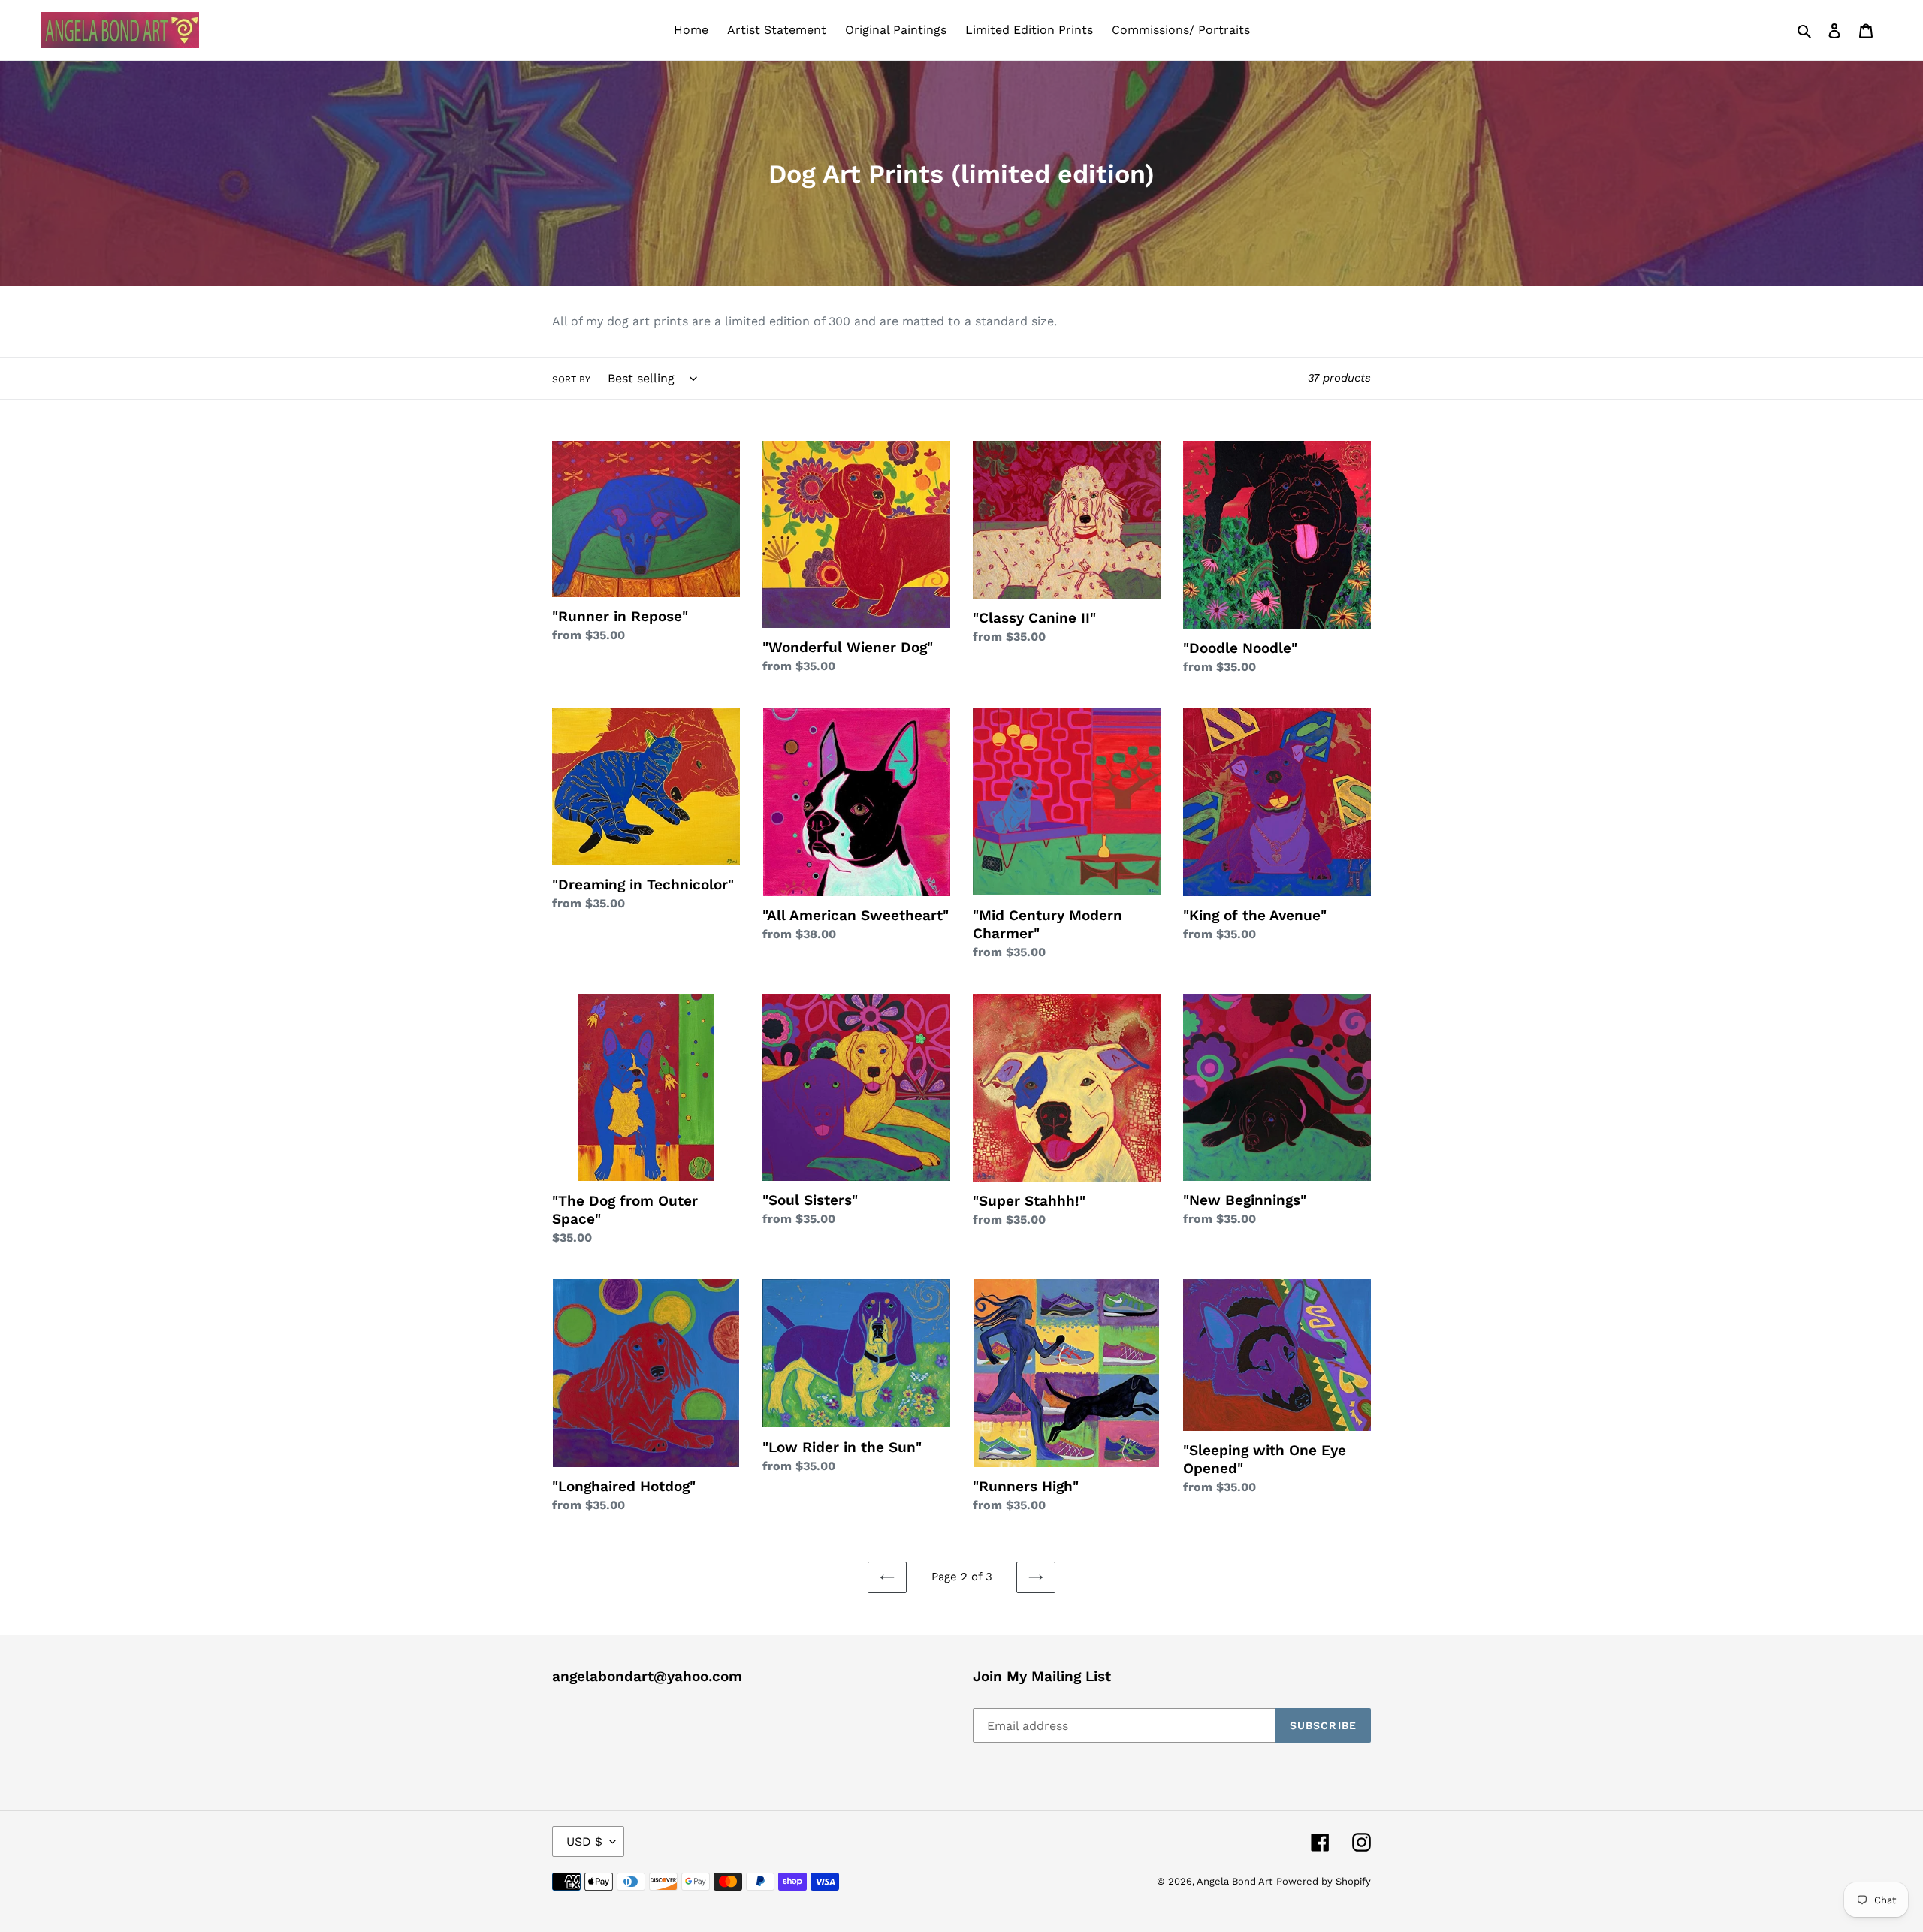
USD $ (584, 1841)
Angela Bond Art (1235, 1881)
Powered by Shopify (1324, 1881)
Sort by (571, 379)
